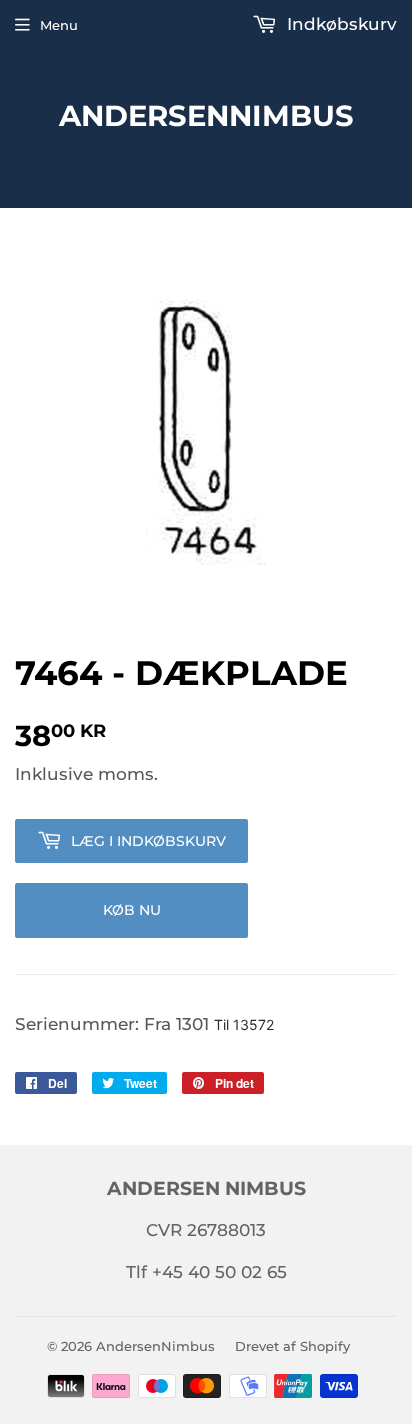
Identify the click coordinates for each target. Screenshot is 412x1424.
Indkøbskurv (339, 24)
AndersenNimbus (206, 115)
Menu (59, 25)
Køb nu (132, 910)
